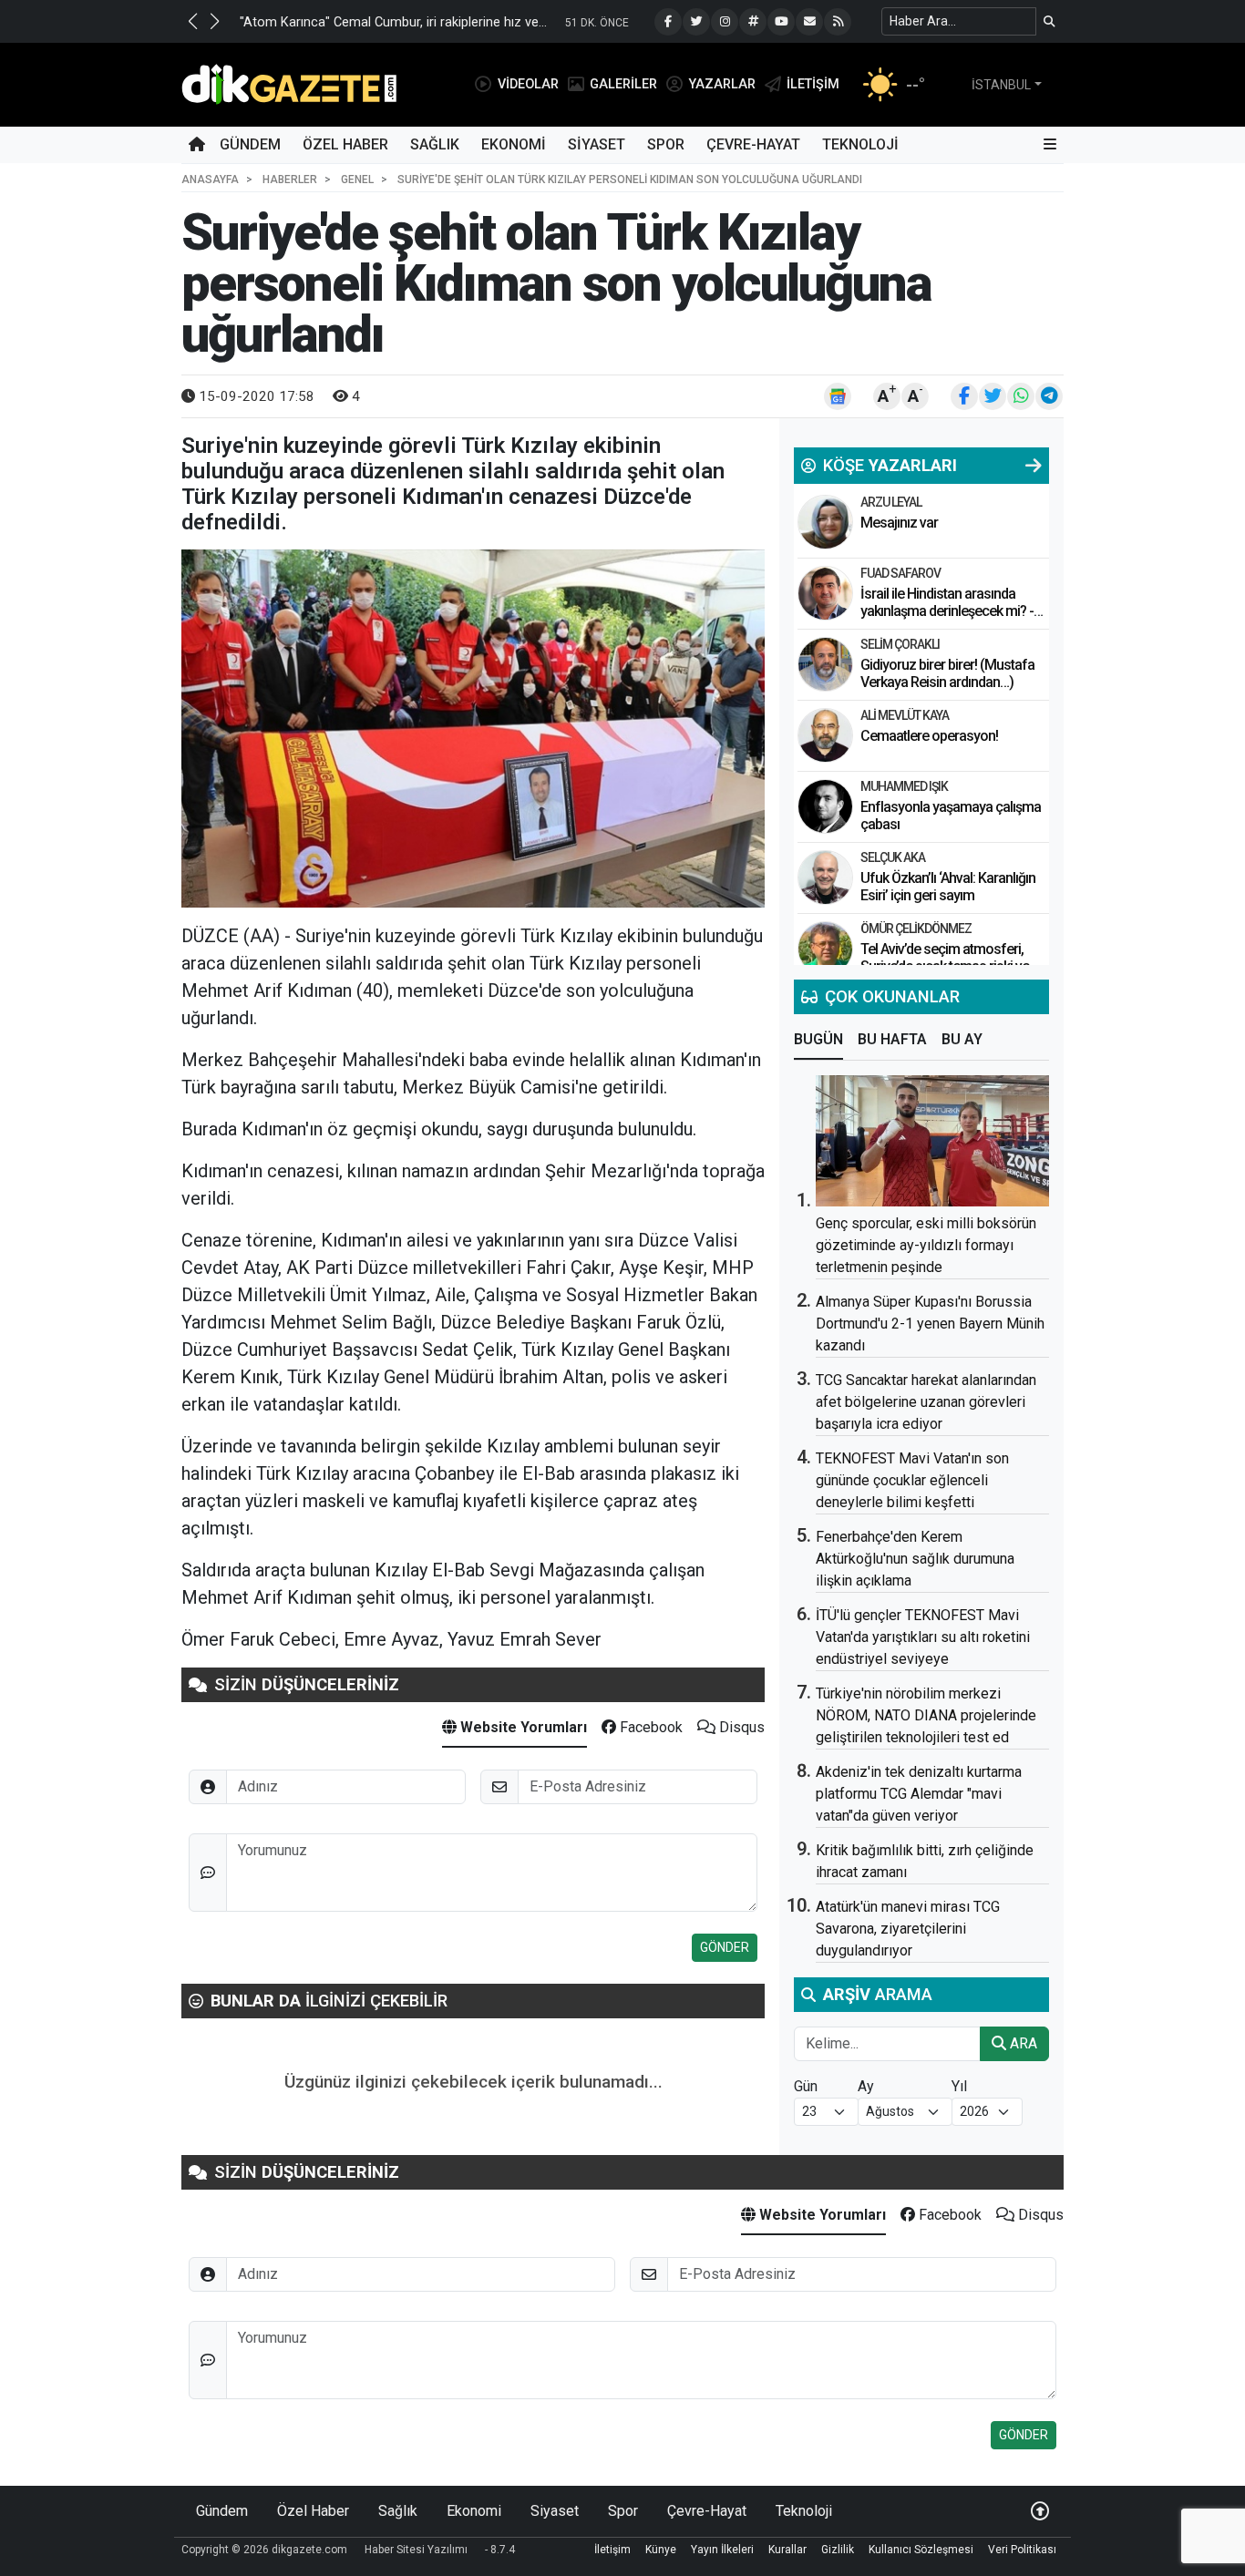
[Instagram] (725, 22)
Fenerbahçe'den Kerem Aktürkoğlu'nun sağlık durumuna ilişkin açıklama (915, 1559)
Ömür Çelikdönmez (916, 929)
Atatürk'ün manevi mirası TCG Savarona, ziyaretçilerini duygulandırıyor (908, 1929)
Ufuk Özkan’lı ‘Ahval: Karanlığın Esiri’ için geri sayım (948, 887)
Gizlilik (838, 2550)
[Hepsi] (1034, 466)
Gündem (250, 144)
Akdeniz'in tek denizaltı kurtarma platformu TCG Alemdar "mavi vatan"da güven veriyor (919, 1794)
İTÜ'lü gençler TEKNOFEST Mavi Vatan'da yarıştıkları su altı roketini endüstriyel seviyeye (923, 1637)
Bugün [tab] (818, 1039)
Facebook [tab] (649, 1727)
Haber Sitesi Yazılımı (416, 2550)
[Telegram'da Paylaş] (1049, 396)
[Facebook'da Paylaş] (964, 396)
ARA (1022, 2043)
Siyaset (597, 144)
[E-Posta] (809, 22)
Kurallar (787, 2550)
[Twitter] (696, 22)
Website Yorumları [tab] (522, 1727)
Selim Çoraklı (900, 644)
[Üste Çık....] (1040, 2511)
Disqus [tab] (740, 1727)
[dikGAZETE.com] (289, 83)
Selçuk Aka (893, 857)
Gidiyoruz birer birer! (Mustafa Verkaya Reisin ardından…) (947, 673)
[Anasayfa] (197, 145)
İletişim (612, 2550)
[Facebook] (668, 22)
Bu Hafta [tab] (892, 1039)
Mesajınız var (899, 523)
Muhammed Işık (904, 786)
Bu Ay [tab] (962, 1039)
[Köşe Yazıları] (825, 522)
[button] (192, 21)
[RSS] (838, 22)
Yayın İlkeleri (722, 2550)
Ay (866, 2086)
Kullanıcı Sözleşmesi (921, 2550)
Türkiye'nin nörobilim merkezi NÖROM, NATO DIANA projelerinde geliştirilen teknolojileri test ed (926, 1715)
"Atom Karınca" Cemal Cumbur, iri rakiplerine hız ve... (393, 22)
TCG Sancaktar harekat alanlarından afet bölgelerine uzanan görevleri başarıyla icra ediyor (926, 1402)
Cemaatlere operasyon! (929, 736)
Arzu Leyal (891, 502)
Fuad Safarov (900, 573)
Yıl (959, 2086)
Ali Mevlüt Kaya (905, 715)
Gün (806, 2086)
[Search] (1050, 21)
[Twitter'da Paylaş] (993, 396)
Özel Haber (345, 144)
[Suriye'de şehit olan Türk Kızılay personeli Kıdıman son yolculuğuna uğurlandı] (473, 729)
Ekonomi (514, 144)
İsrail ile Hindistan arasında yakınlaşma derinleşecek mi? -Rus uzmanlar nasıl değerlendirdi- (947, 620)
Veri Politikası (1022, 2550)
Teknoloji (860, 144)
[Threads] (753, 22)
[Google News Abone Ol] (838, 396)
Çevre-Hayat (753, 144)
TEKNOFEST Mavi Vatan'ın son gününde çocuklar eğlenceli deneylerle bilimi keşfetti (912, 1480)
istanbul (1001, 85)
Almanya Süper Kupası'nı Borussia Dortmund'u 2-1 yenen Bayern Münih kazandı (930, 1324)
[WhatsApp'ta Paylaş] (1021, 396)
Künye (661, 2550)
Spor (666, 144)
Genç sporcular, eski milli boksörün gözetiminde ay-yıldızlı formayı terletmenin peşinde (926, 1245)
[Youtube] (781, 22)
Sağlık (435, 144)
